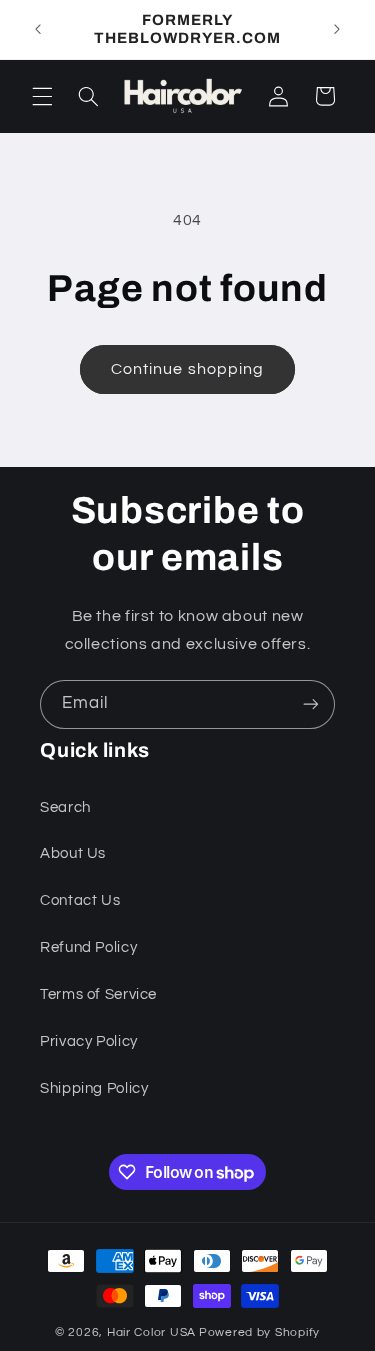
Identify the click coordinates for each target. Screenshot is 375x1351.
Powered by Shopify (259, 1332)
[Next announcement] (337, 29)
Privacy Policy (89, 1041)
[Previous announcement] (38, 29)
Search (65, 807)
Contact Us (80, 900)
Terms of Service (98, 994)
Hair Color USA (151, 1332)
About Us (73, 853)
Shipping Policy (94, 1088)
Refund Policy (88, 947)
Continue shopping (187, 369)
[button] (42, 96)
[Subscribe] (311, 704)
